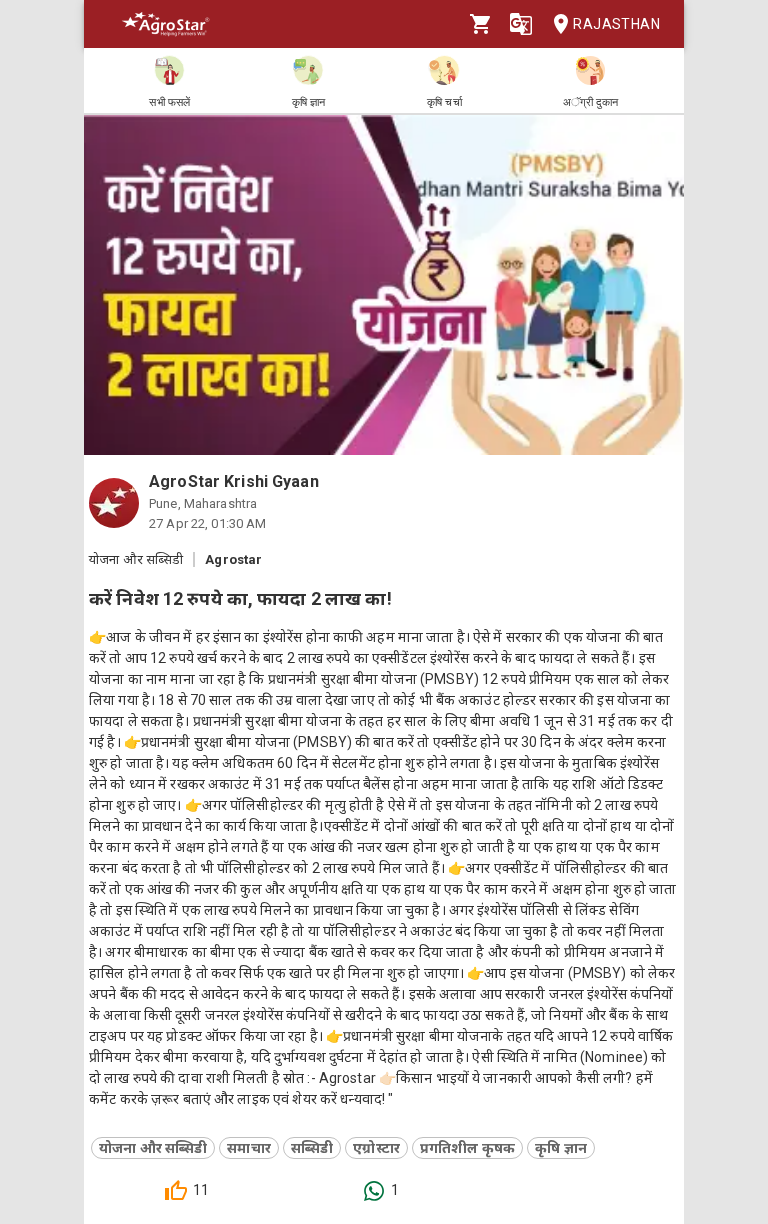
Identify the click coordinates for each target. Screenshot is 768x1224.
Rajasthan (616, 24)
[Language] (521, 24)
